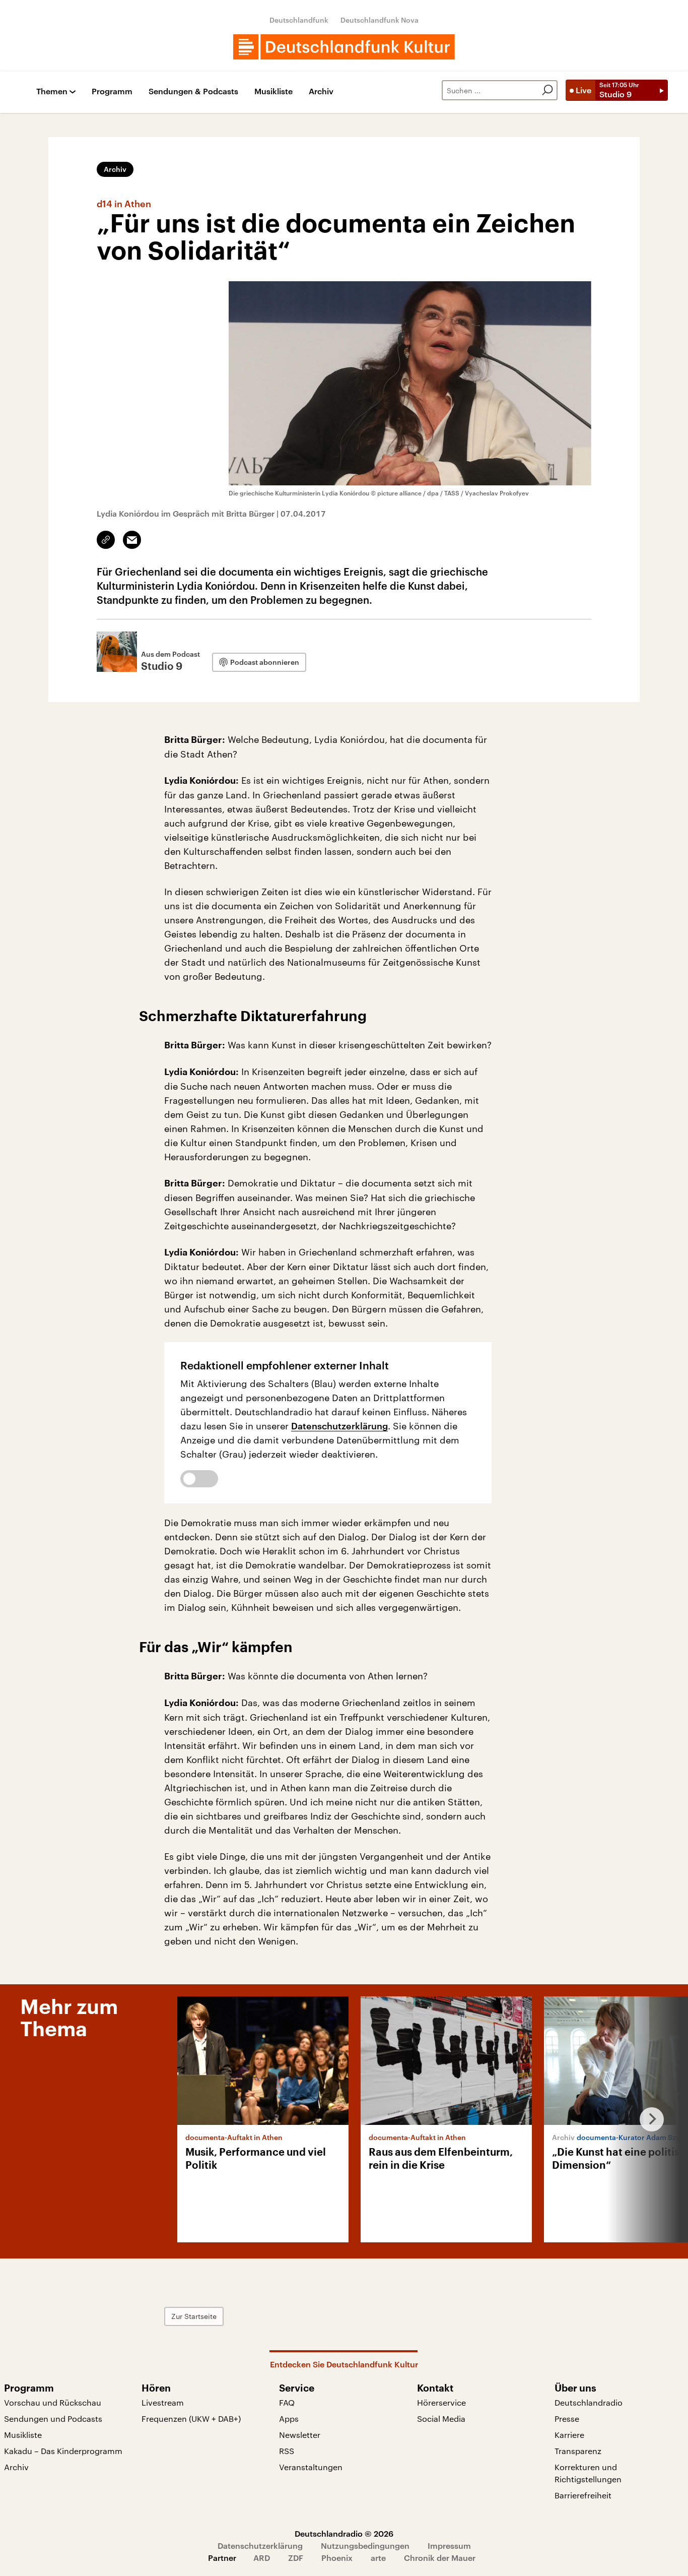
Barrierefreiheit (583, 2495)
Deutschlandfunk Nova (380, 20)
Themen (52, 91)
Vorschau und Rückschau (53, 2402)
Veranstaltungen (311, 2467)
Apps (289, 2418)
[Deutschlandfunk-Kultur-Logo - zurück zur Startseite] (344, 47)
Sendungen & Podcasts (193, 91)
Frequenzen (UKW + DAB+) (191, 2418)
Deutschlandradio (589, 2402)
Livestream (163, 2402)
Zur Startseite (194, 2316)
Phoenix (337, 2558)
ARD (262, 2558)
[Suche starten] (547, 90)
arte (378, 2558)
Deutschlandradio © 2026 (344, 2533)
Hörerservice (441, 2402)
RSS (287, 2451)
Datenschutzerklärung (339, 1426)
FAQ (287, 2402)
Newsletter (300, 2435)
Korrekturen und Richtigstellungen (588, 2473)
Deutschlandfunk (299, 20)
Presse (567, 2418)
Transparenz (578, 2451)
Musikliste (273, 91)
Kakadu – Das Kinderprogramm (63, 2451)
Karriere (569, 2435)
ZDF (296, 2558)
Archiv (321, 91)
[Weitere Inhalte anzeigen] (648, 2119)
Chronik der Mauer (440, 2558)
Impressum (449, 2546)
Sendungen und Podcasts (53, 2418)
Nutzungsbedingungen (365, 2546)
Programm (112, 91)
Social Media (441, 2418)
